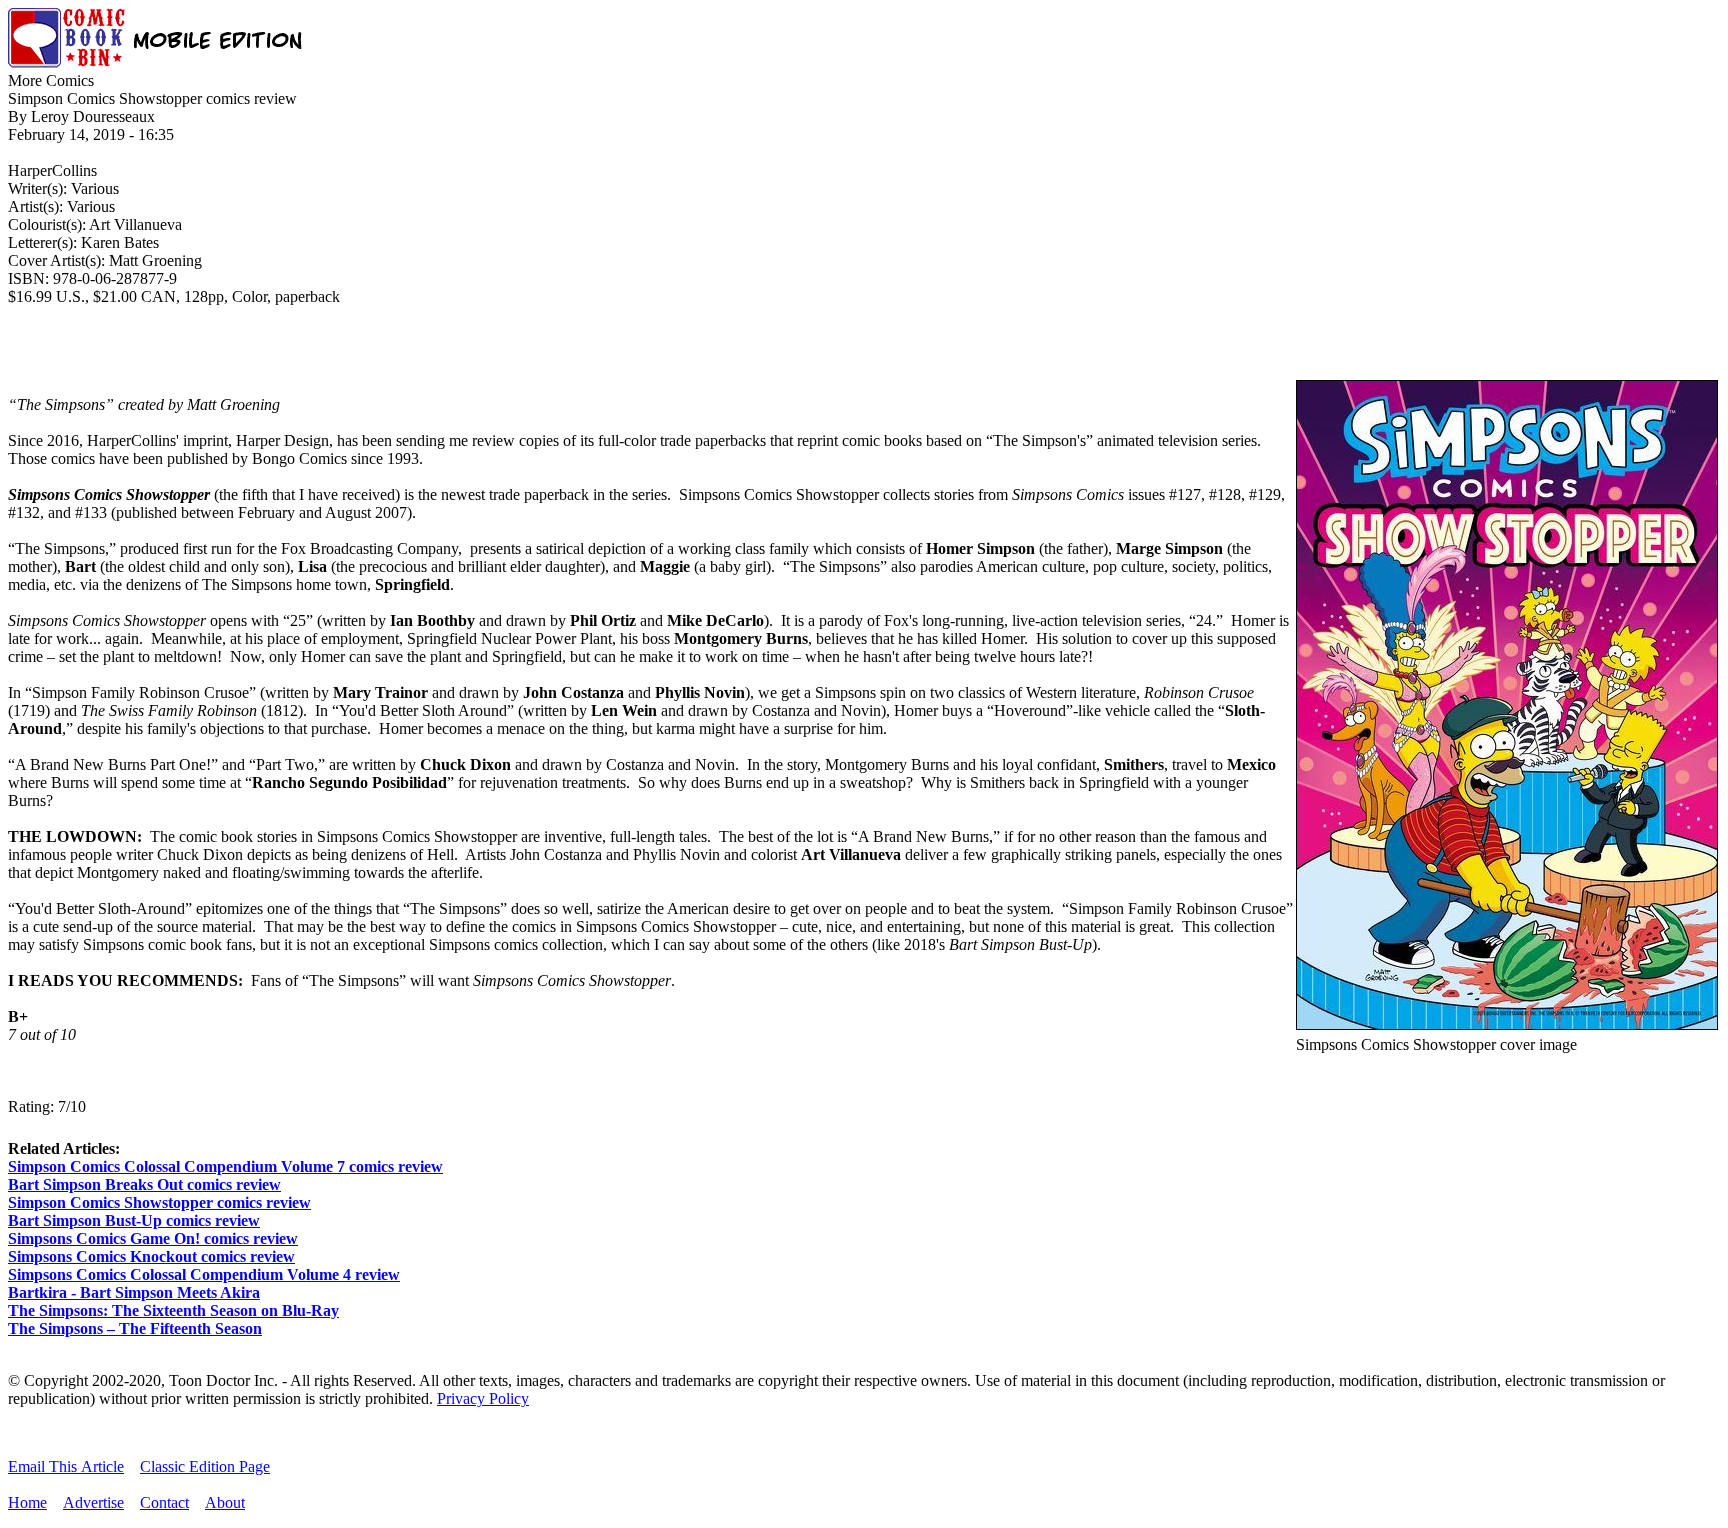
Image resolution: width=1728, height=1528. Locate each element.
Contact (164, 1502)
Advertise (93, 1502)
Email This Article (66, 1466)
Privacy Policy (483, 1398)
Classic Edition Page (205, 1466)
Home (27, 1502)
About (225, 1502)
